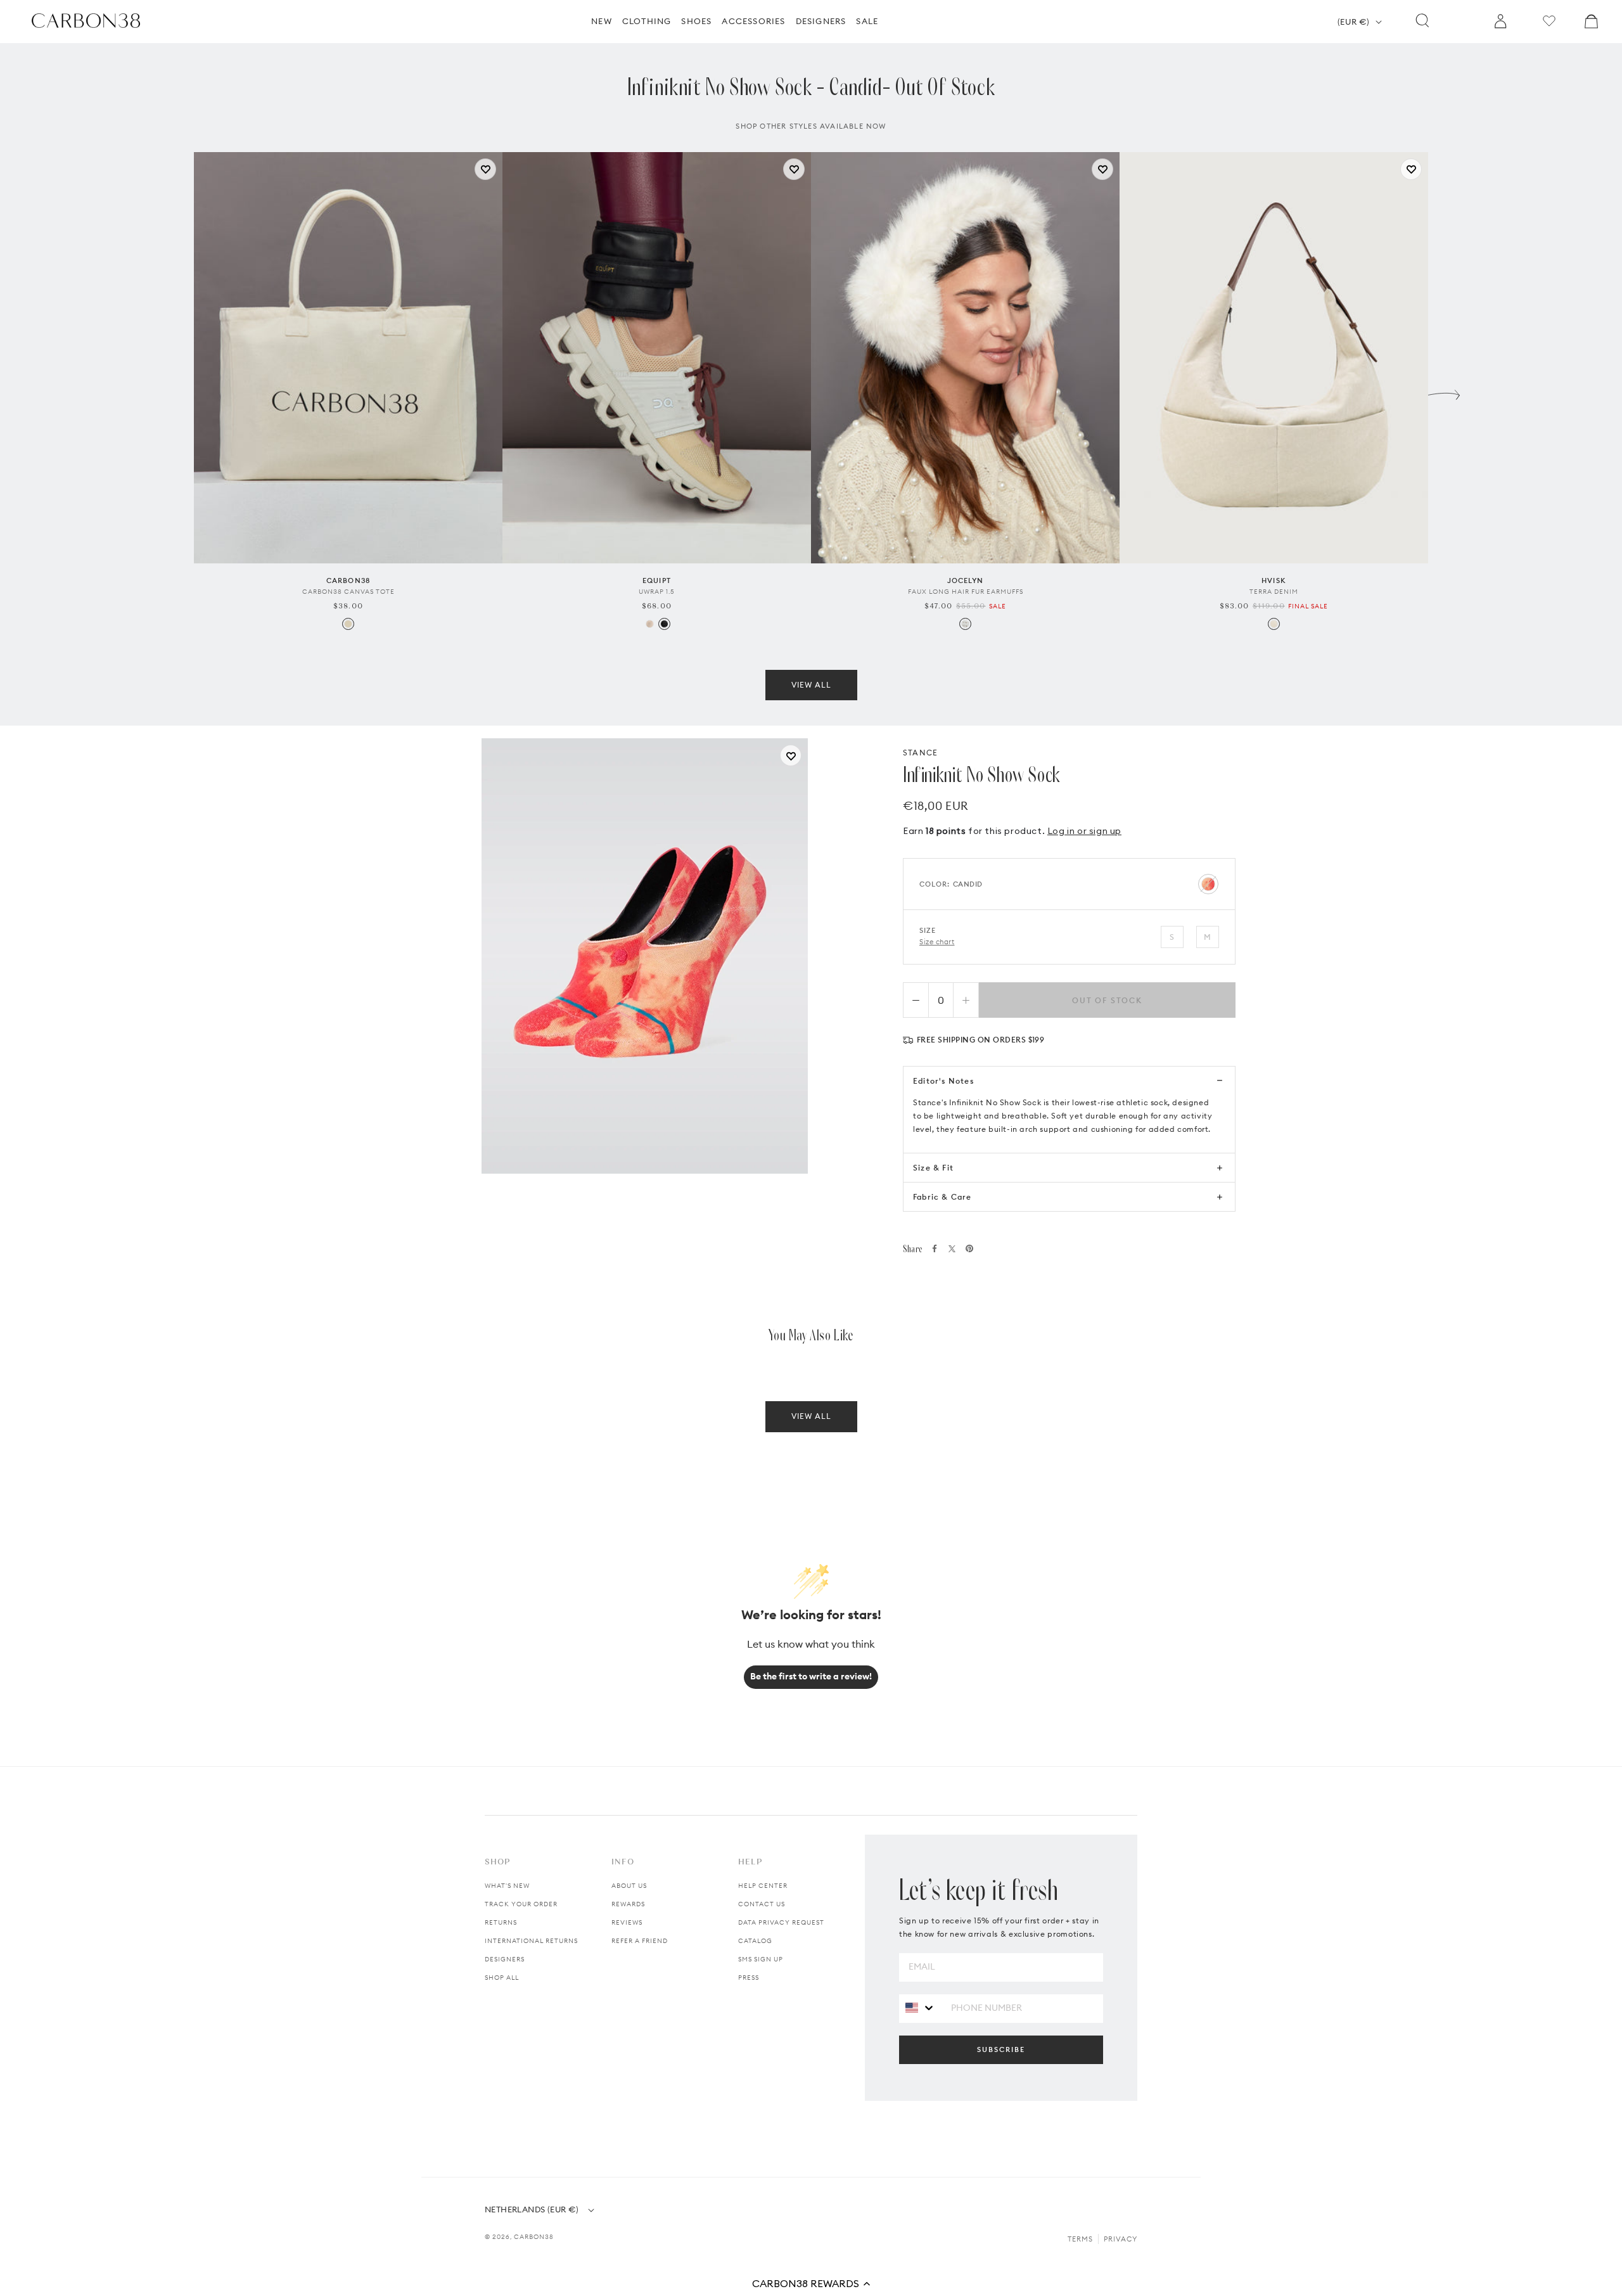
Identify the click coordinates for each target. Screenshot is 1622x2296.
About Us (629, 1886)
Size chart (937, 942)
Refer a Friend (640, 1941)
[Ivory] (965, 624)
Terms (1080, 2239)
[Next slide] (1444, 392)
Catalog (755, 1941)
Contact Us (762, 1904)
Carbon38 (534, 2237)
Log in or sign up (1084, 831)
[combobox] (920, 2008)
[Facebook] (935, 1248)
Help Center (763, 1886)
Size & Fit (933, 1168)
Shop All (502, 1978)
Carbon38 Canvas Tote (348, 592)
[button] (811, 2283)
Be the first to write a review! (811, 1676)
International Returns (531, 1941)
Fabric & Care (942, 1197)
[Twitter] (952, 1249)
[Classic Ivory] (650, 624)
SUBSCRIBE (1001, 2049)
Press (749, 1978)
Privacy (1121, 2239)
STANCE (920, 753)
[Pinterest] (969, 1248)
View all (811, 685)
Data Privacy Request (781, 1922)
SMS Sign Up (761, 1959)
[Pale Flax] (1274, 624)
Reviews (627, 1922)
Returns (501, 1922)
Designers (505, 1959)
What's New (507, 1886)
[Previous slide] (178, 392)
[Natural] (348, 624)
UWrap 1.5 (657, 592)
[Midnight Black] (664, 624)
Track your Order (521, 1904)
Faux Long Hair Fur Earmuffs (966, 592)
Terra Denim (1274, 592)
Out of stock (1107, 1000)
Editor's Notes (943, 1081)
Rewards (628, 1904)
